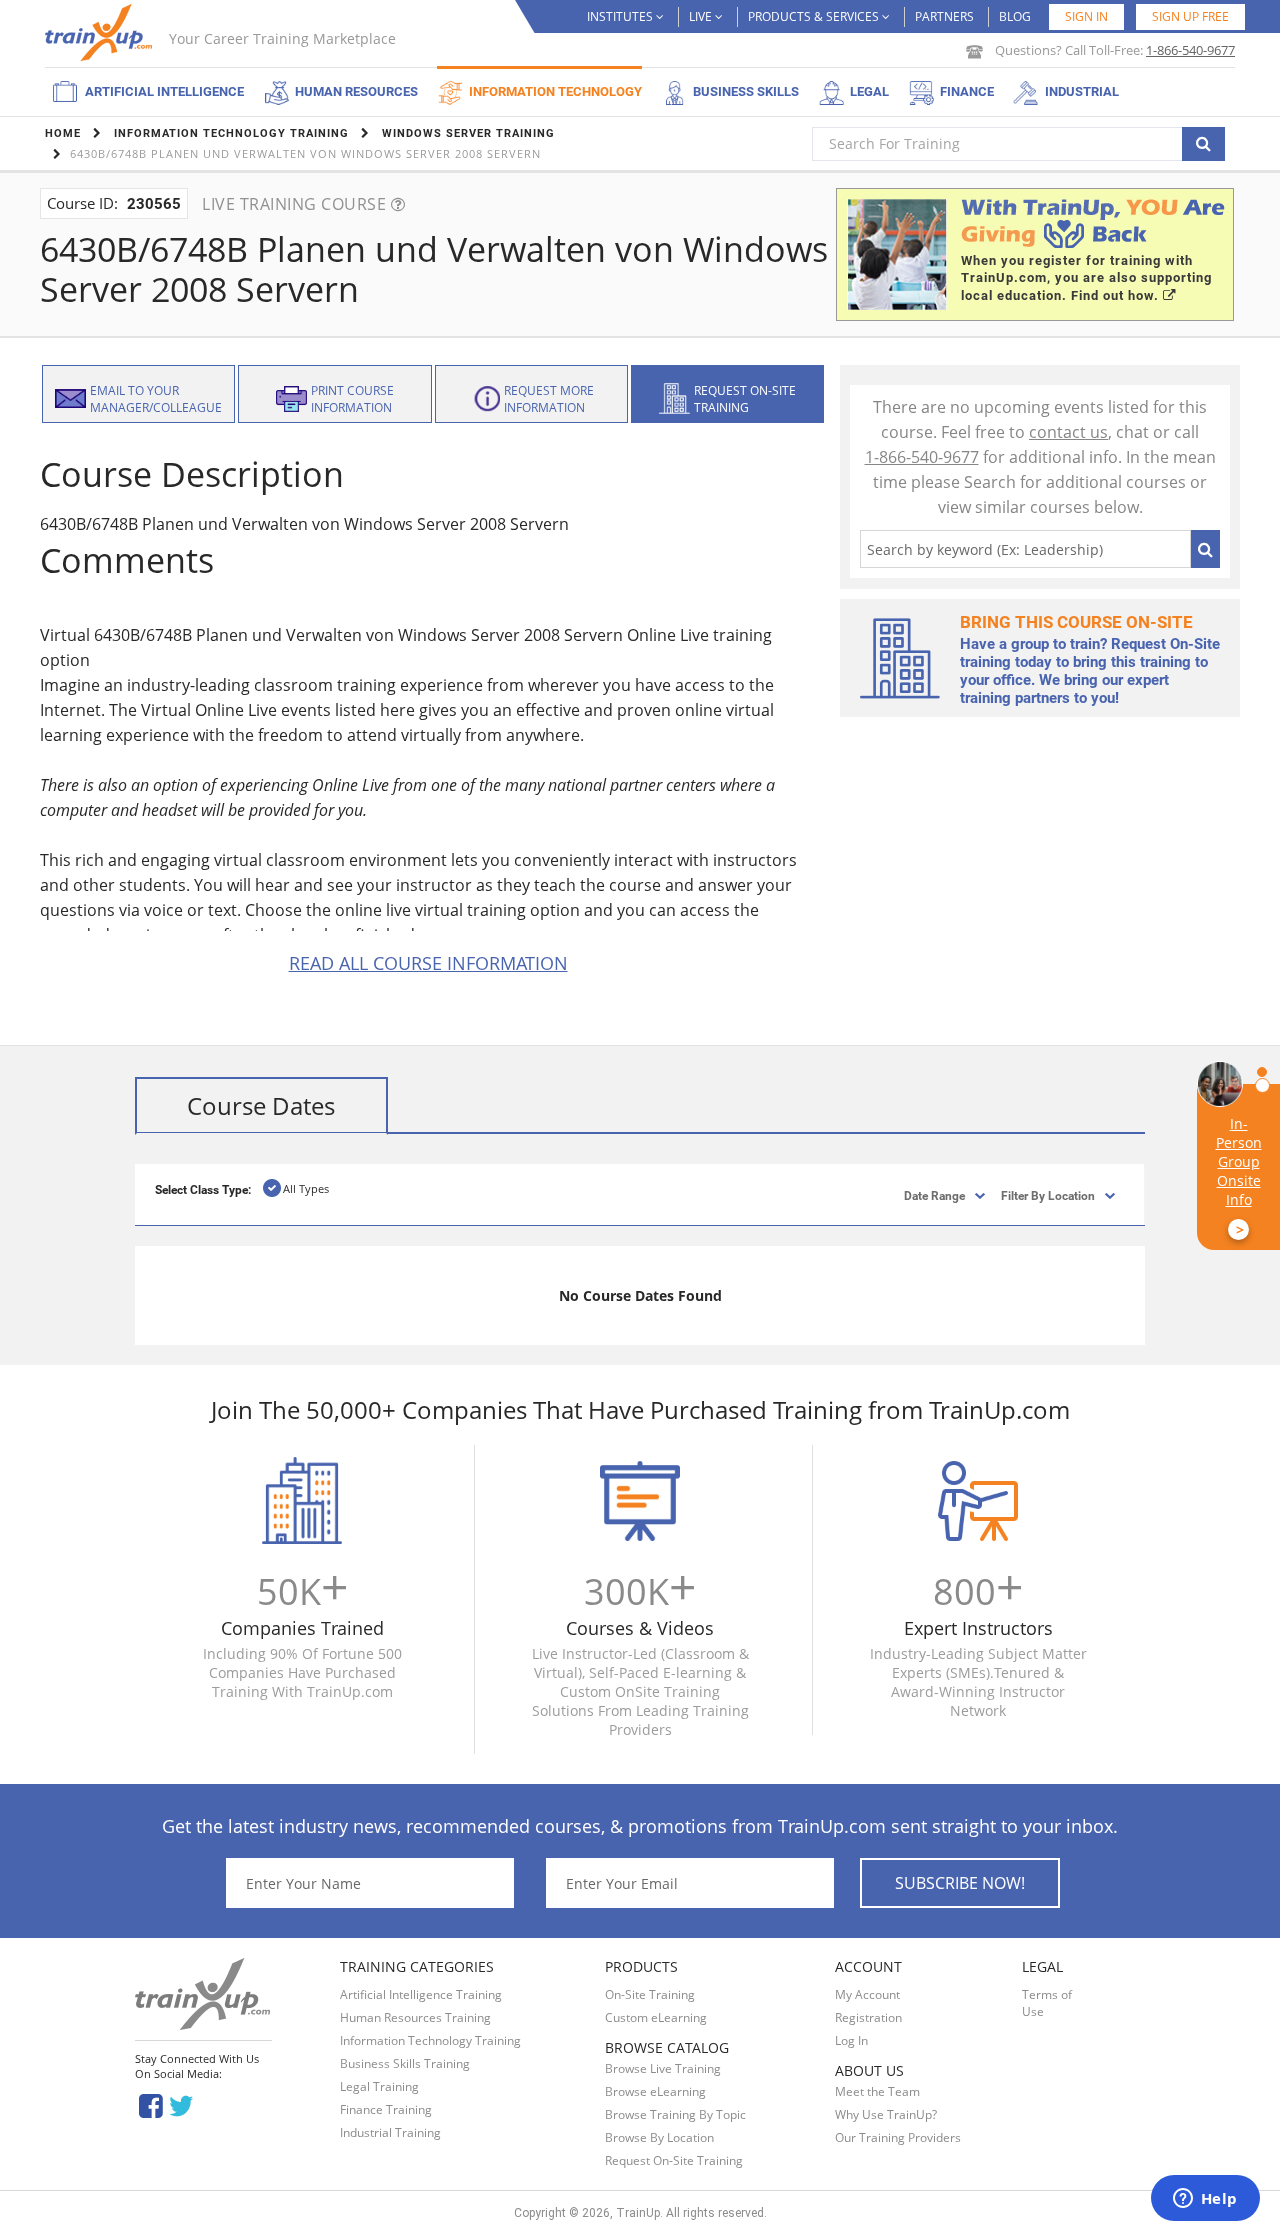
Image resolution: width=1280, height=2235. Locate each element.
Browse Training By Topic (675, 2114)
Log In (851, 2040)
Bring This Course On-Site (1076, 622)
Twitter (184, 2104)
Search (1205, 549)
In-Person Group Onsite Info (1239, 1176)
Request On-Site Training (674, 2160)
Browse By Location (659, 2137)
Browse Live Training (663, 2068)
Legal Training (379, 2086)
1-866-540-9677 (1190, 50)
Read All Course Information (428, 963)
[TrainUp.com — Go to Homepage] (101, 32)
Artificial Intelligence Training (421, 1994)
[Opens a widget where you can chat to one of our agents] (1205, 2200)
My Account (867, 1994)
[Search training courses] (1203, 144)
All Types (306, 1188)
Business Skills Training (405, 2063)
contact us (1068, 432)
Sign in (1086, 16)
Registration (868, 2017)
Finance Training (386, 2109)
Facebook (150, 2104)
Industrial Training (390, 2132)
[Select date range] (917, 1194)
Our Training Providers (898, 2137)
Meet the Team (877, 2091)
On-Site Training (650, 1994)
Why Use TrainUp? (886, 2114)
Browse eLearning (655, 2091)
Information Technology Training (430, 2040)
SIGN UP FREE (1190, 16)
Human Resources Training (415, 2017)
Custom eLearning (656, 2017)
